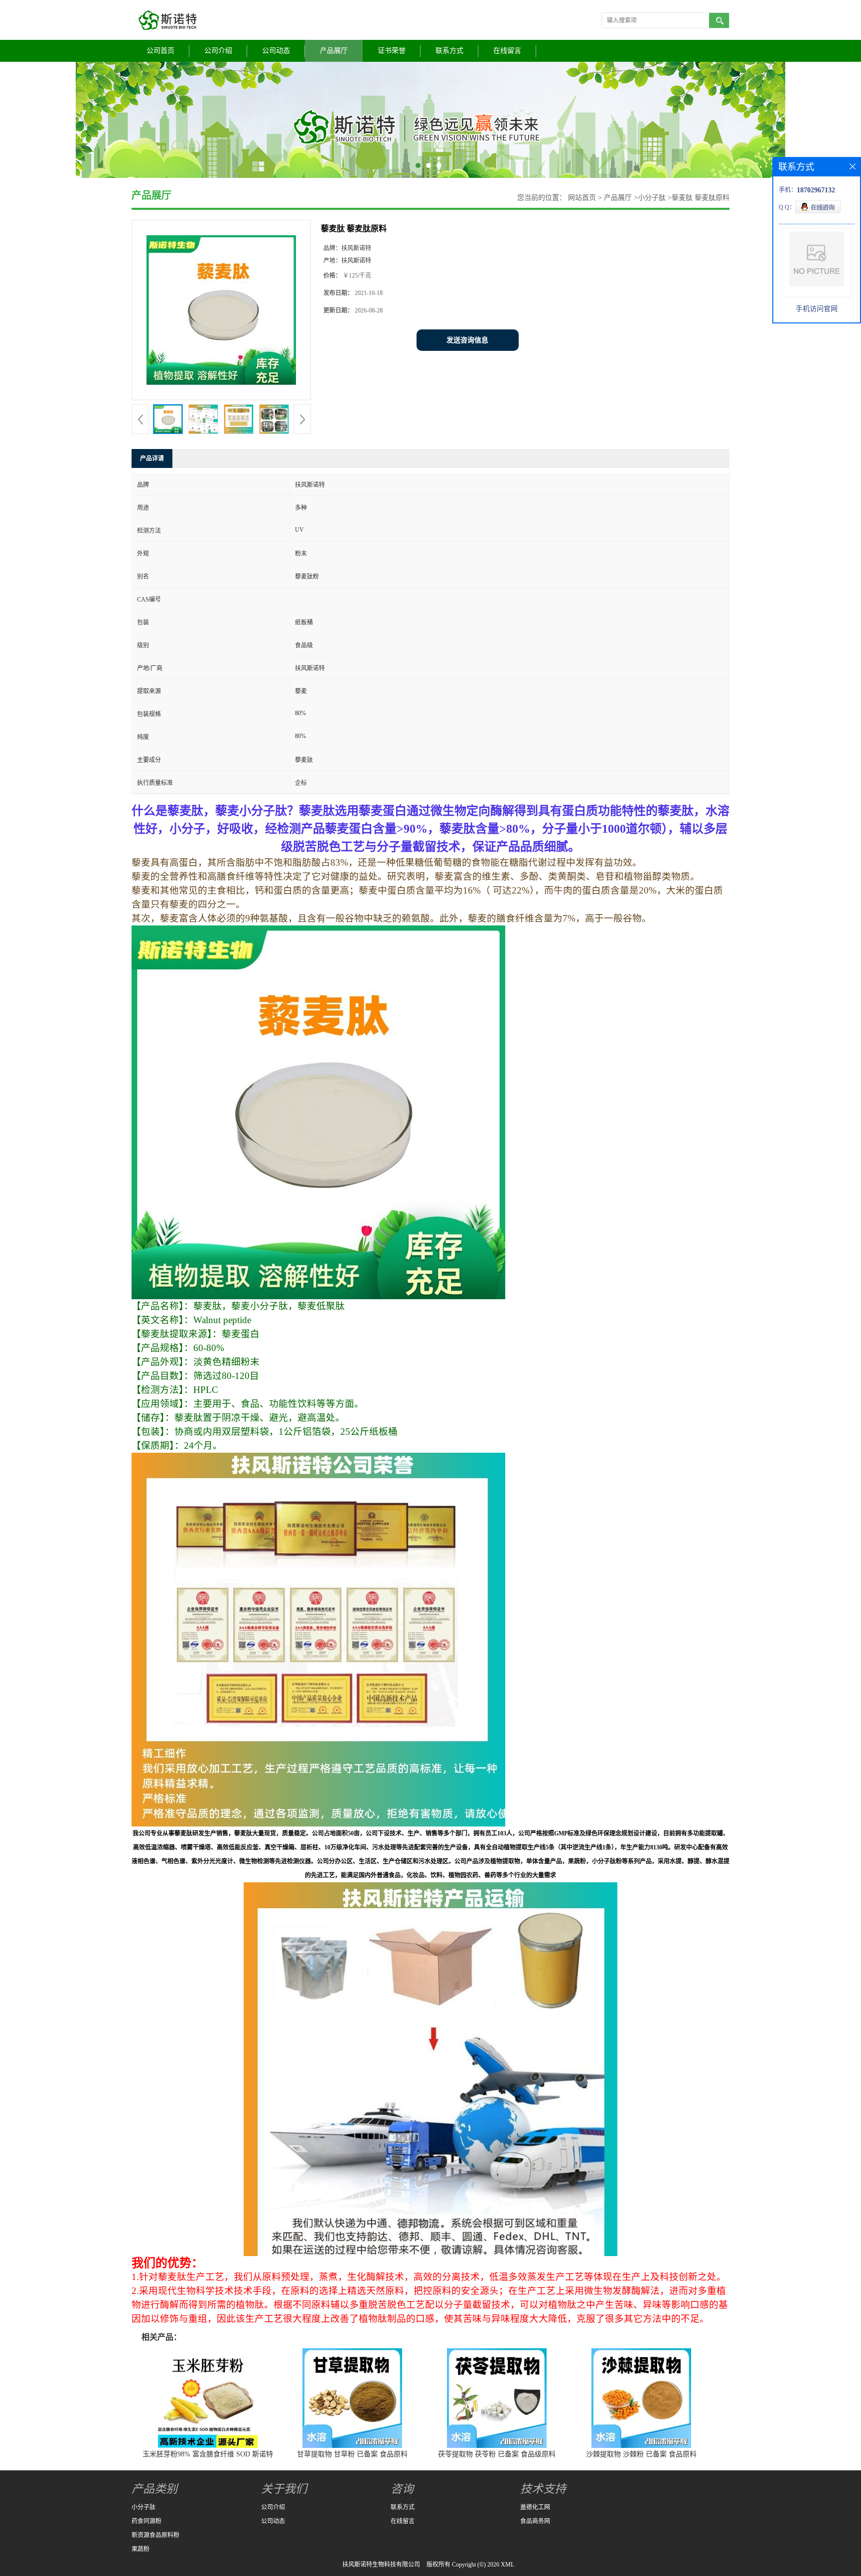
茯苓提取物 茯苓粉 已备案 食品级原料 (497, 2454)
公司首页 (160, 51)
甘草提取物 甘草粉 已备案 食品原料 (352, 2454)
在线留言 (507, 51)
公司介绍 (218, 51)
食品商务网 (535, 2521)
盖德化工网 (535, 2507)
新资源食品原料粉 (155, 2535)
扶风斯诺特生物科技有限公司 (381, 2565)
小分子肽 (652, 198)
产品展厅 (334, 51)
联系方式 (449, 51)
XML (507, 2565)
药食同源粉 (146, 2521)
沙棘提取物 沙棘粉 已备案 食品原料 (641, 2454)
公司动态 (276, 51)
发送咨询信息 (467, 340)
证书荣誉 (392, 51)
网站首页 (582, 198)
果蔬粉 (141, 2549)
